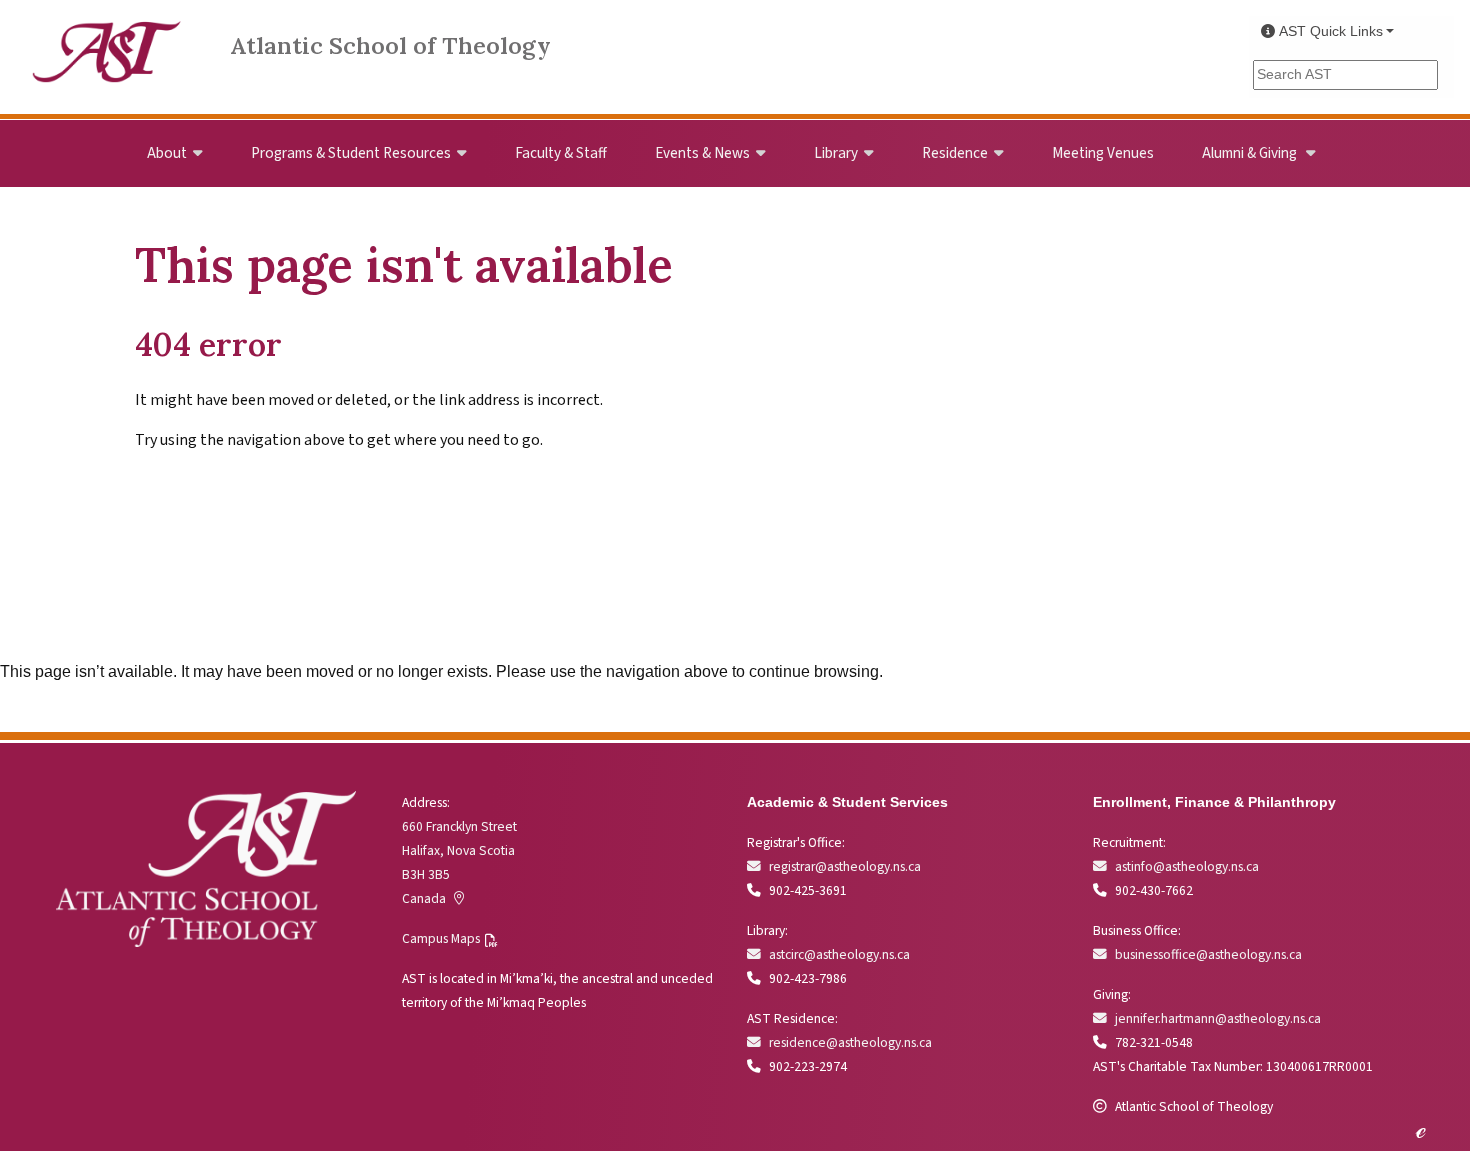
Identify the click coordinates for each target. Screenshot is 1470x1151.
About (167, 153)
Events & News (702, 153)
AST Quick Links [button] (1331, 31)
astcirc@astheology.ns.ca (839, 954)
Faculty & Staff (561, 153)
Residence (955, 153)
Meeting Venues (1103, 153)
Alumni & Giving (1251, 153)
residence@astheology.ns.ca (850, 1042)
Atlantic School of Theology (390, 45)
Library (836, 153)
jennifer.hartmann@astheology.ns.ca (1218, 1018)
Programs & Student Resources (351, 153)
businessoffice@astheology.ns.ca (1208, 954)
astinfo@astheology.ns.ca (1187, 866)
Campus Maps (441, 938)
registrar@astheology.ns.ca (845, 866)
